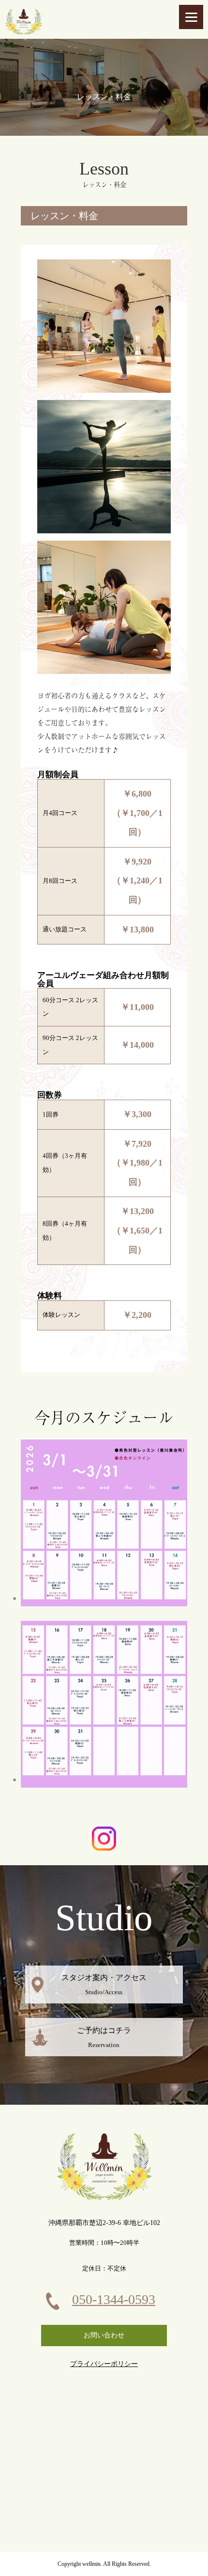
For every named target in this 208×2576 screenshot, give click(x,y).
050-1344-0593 (114, 2299)
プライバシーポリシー (104, 2364)
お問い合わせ (104, 2335)
